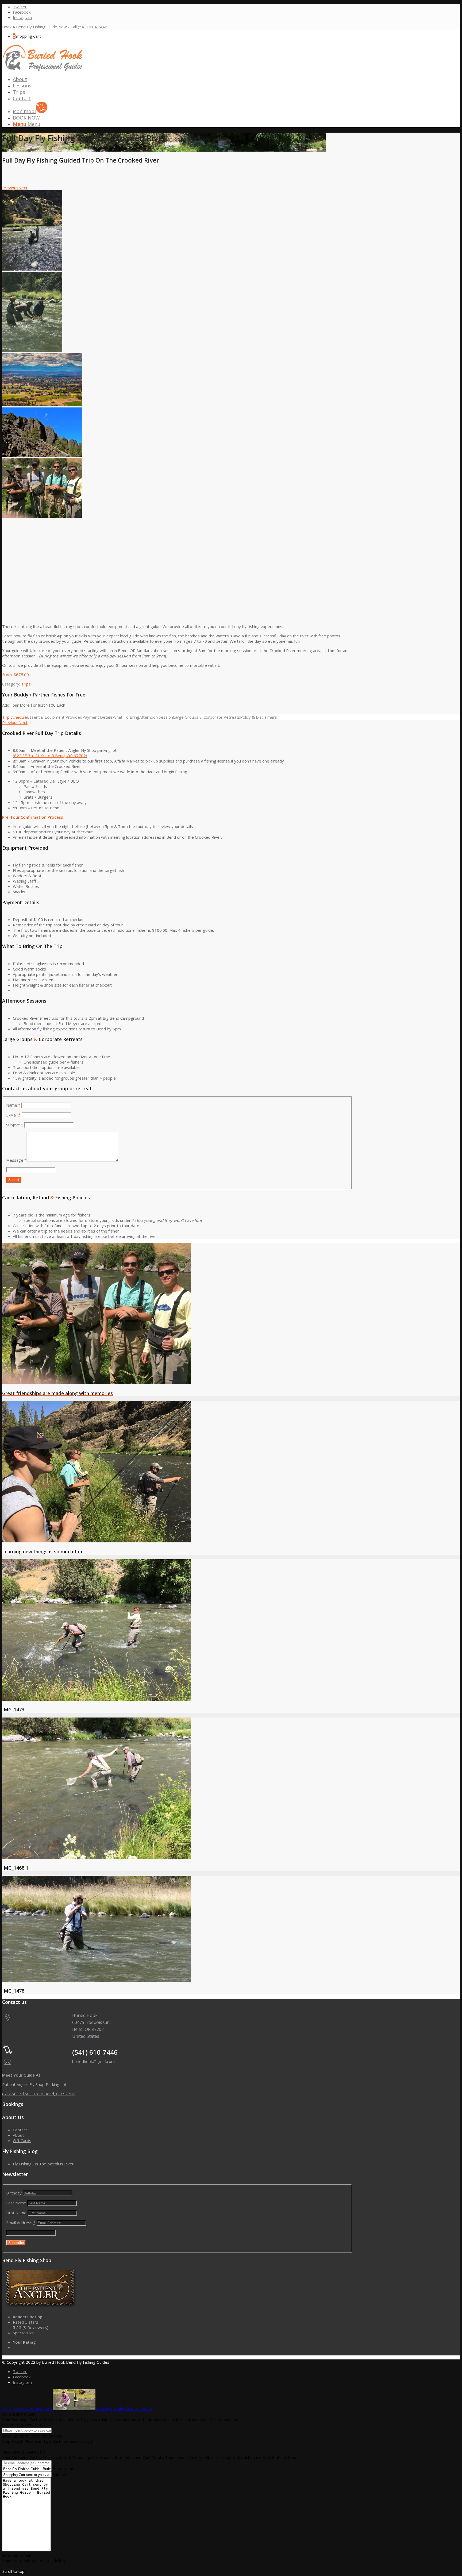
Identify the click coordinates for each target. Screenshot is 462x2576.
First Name (16, 2213)
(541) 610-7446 (93, 27)
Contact (20, 2130)
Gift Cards (22, 2140)
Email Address (21, 2223)
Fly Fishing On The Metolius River (43, 2164)
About (18, 2135)
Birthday (14, 2193)
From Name (63, 2469)
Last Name (16, 2203)
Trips (26, 684)
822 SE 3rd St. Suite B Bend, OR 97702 (50, 756)
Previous (10, 188)
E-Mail (13, 1115)
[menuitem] (183, 79)
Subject (15, 1125)
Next (23, 188)
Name (13, 1105)
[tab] (15, 717)
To (55, 2463)
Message (16, 1160)
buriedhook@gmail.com (93, 2061)
